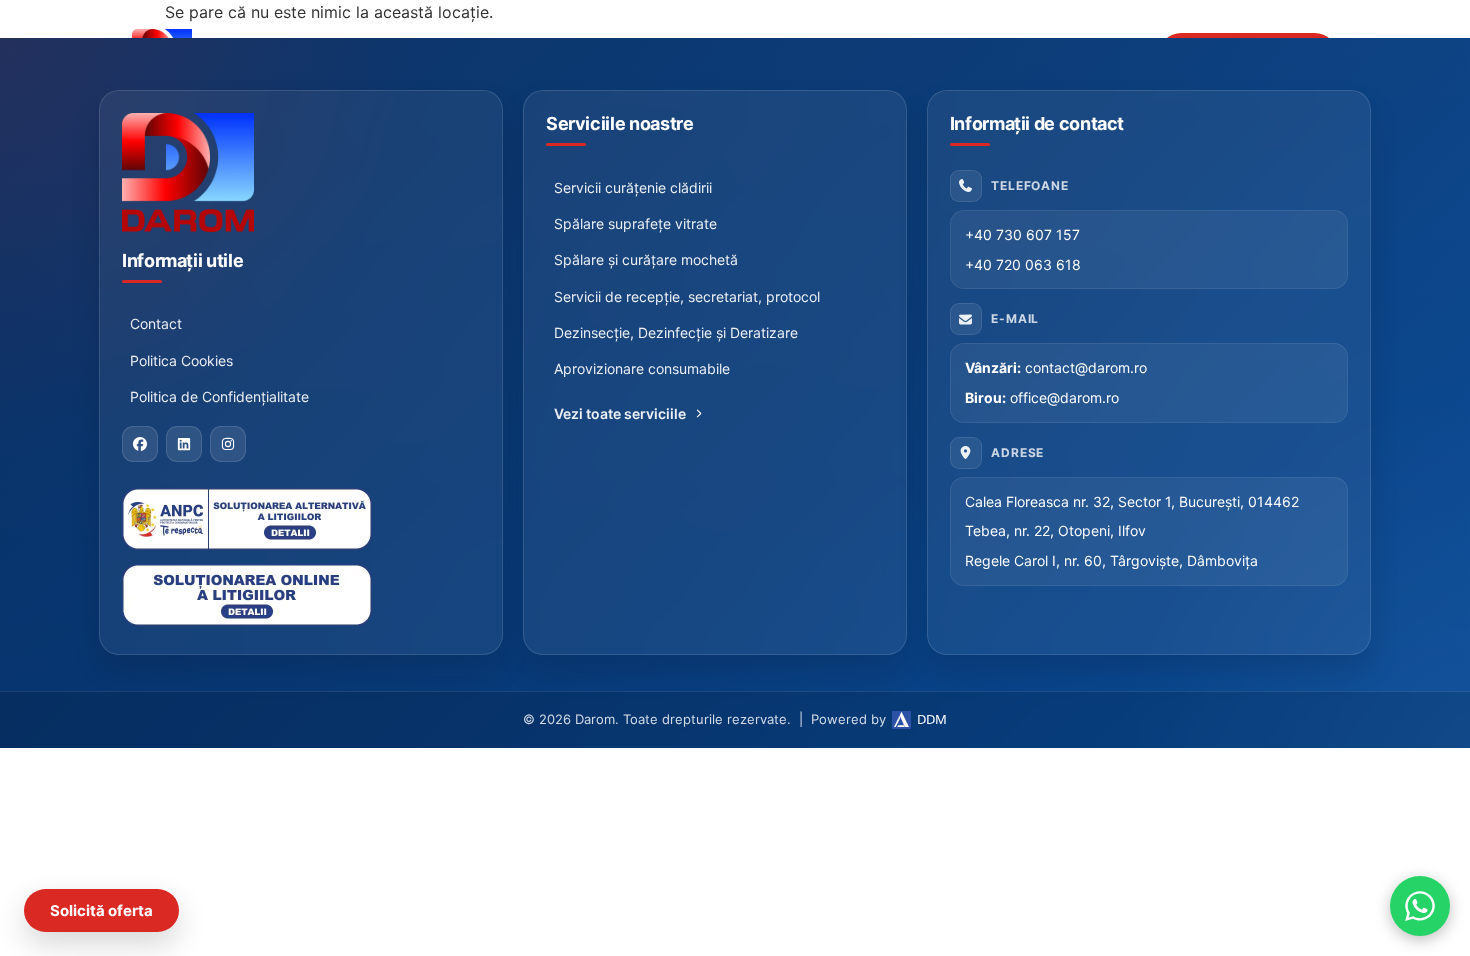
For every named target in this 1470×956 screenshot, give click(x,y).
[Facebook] (140, 444)
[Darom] (301, 172)
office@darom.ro (1064, 397)
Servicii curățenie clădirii (633, 187)
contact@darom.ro (1086, 367)
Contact (156, 323)
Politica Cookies (181, 360)
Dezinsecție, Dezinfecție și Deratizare (676, 332)
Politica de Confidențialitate (219, 396)
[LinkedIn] (184, 444)
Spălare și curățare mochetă (646, 259)
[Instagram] (228, 444)
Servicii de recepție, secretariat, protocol (687, 296)
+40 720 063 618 (1023, 264)
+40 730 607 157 (1022, 234)
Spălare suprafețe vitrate (635, 223)
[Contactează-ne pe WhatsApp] (1420, 906)
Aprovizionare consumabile (642, 368)
